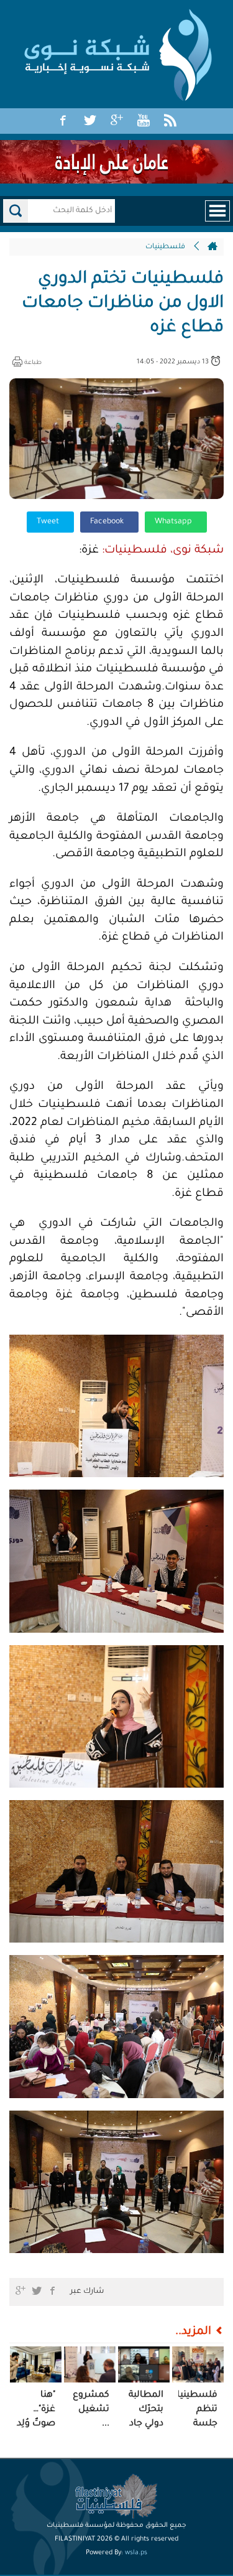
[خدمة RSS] (170, 121)
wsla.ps (136, 2553)
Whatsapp (174, 522)
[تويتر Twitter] (90, 121)
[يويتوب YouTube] (144, 121)
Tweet (49, 522)
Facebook (108, 522)
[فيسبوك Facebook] (63, 121)
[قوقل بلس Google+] (117, 121)
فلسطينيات (165, 247)
